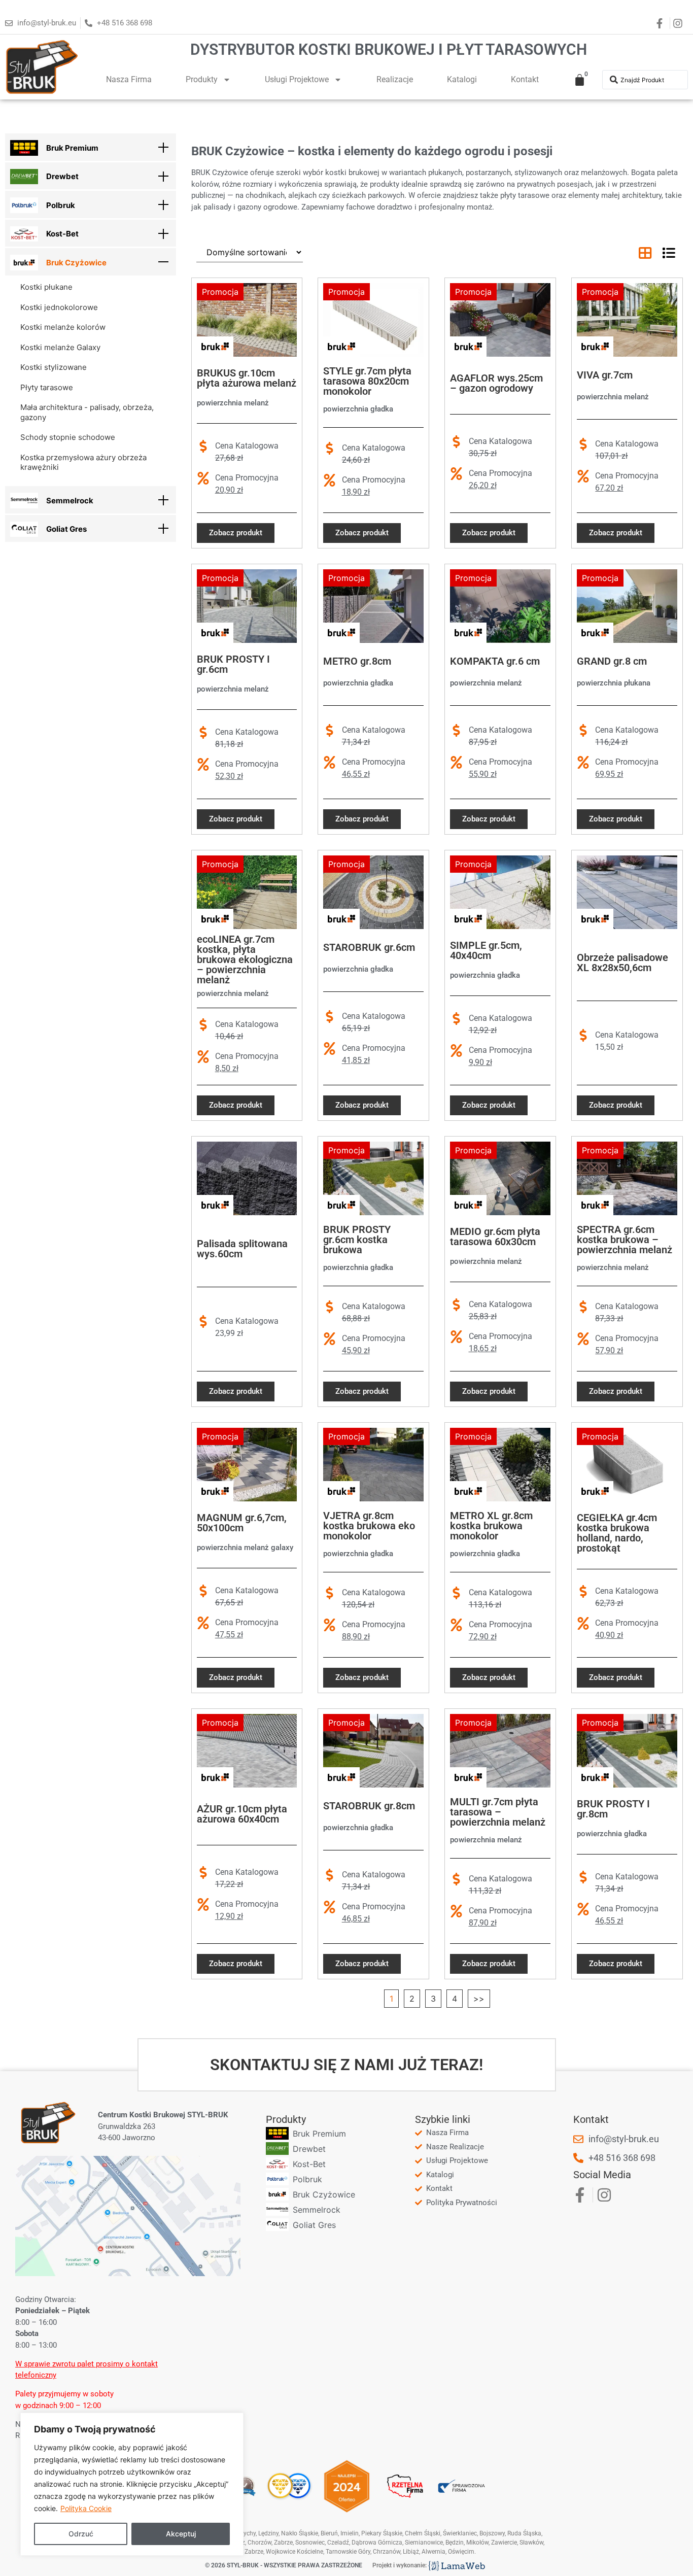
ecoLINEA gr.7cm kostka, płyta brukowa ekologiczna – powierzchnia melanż (245, 959)
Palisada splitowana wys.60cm (242, 1249)
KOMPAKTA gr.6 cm (495, 661)
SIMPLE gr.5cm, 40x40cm (486, 950)
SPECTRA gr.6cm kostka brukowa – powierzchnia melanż (625, 1240)
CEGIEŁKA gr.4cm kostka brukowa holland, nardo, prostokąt (617, 1533)
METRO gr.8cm (357, 661)
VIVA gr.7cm (605, 375)
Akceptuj (181, 2534)
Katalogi (462, 79)
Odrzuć (81, 2534)
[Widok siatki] (645, 253)
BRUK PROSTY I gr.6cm (233, 664)
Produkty (202, 79)
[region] (132, 2484)
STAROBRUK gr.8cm (369, 1806)
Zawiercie (504, 2543)
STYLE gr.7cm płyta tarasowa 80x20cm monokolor (367, 381)
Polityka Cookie (86, 2508)
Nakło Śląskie (300, 2533)
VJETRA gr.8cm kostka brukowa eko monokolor (369, 1526)
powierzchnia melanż (233, 403)
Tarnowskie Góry (348, 2552)
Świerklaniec (460, 2533)
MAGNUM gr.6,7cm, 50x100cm (242, 1523)
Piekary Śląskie (382, 2533)
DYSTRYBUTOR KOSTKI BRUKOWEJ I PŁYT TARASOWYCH (389, 49)
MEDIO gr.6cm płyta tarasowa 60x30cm (495, 1237)
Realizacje (395, 79)
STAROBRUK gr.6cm (369, 947)
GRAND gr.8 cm (612, 661)
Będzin (455, 2543)
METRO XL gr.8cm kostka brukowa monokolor (491, 1526)
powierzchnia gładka (358, 409)
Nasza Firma (129, 79)
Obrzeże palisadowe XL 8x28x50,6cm (622, 963)
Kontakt (525, 79)
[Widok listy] (669, 253)
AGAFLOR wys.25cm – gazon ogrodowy (496, 383)
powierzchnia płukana (614, 683)
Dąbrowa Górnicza (377, 2543)
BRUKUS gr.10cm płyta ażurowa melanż (247, 378)
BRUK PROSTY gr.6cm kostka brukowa (357, 1240)
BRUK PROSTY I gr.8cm (613, 1809)
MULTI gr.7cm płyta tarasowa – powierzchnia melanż (498, 1812)
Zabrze (254, 2552)
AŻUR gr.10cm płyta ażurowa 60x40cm (242, 1814)
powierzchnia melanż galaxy (245, 1548)
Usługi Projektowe (297, 79)
